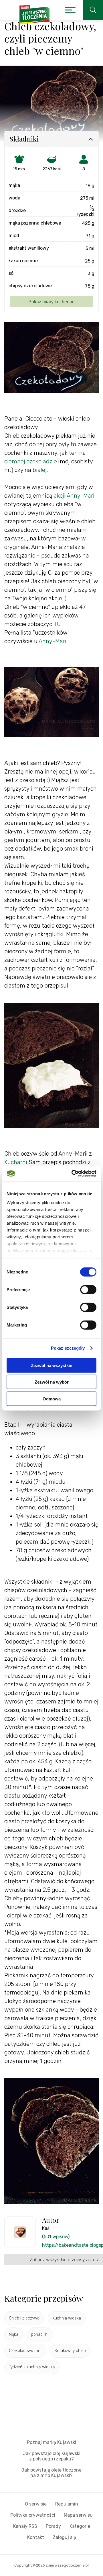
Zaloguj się (64, 2537)
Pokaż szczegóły (68, 1348)
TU (57, 624)
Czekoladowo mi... (25, 2351)
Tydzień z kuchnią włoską (32, 2367)
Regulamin (67, 2504)
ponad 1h (39, 2334)
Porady (53, 2526)
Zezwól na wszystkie (51, 1365)
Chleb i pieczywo (24, 2318)
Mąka (14, 2334)
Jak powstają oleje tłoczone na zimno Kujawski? (51, 2473)
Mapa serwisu (78, 2515)
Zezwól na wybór (52, 1382)
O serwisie (36, 2504)
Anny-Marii (53, 641)
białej (40, 470)
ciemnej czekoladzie (31, 461)
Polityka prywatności (33, 2515)
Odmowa (52, 1399)
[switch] (88, 1289)
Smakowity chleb (70, 2351)
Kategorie (80, 2526)
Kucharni (16, 1162)
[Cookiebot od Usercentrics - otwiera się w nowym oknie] (73, 1174)
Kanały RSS (25, 2526)
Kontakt (36, 2537)
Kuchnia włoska (67, 2318)
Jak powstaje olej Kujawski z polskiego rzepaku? (52, 2456)
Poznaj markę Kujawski (51, 2442)
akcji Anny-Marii (75, 496)
